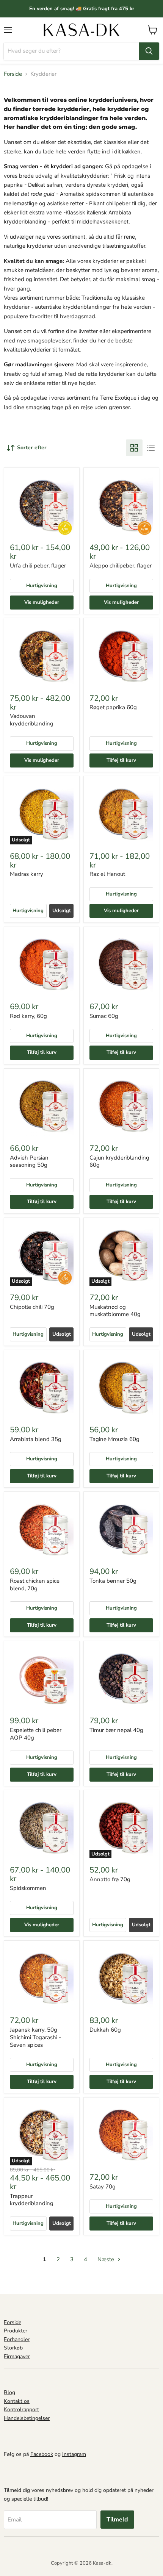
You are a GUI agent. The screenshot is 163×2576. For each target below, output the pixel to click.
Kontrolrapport (21, 2410)
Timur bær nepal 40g (116, 1730)
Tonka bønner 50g (113, 1581)
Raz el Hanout (107, 874)
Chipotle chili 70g (32, 1307)
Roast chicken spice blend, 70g (35, 1585)
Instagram (74, 2454)
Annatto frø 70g (110, 1879)
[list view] (151, 448)
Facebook (42, 2454)
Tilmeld (117, 2520)
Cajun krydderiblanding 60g (119, 1161)
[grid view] (134, 448)
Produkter (16, 2331)
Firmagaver (17, 2356)
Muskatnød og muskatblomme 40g (115, 1311)
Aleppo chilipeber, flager (121, 566)
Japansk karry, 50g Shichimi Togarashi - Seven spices (35, 2037)
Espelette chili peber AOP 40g (36, 1734)
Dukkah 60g (105, 2030)
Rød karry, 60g (28, 1016)
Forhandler (17, 2339)
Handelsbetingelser (27, 2418)
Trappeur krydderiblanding (32, 2200)
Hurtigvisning (42, 586)
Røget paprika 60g (113, 707)
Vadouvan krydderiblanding (32, 720)
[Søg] (149, 51)
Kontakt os (17, 2401)
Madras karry (27, 874)
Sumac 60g (104, 1016)
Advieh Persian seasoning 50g (29, 1161)
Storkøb (13, 2348)
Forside (13, 74)
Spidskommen (28, 1888)
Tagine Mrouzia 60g (114, 1439)
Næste (107, 2259)
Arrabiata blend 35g (36, 1439)
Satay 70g (103, 2187)
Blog (9, 2392)
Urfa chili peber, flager (38, 566)
